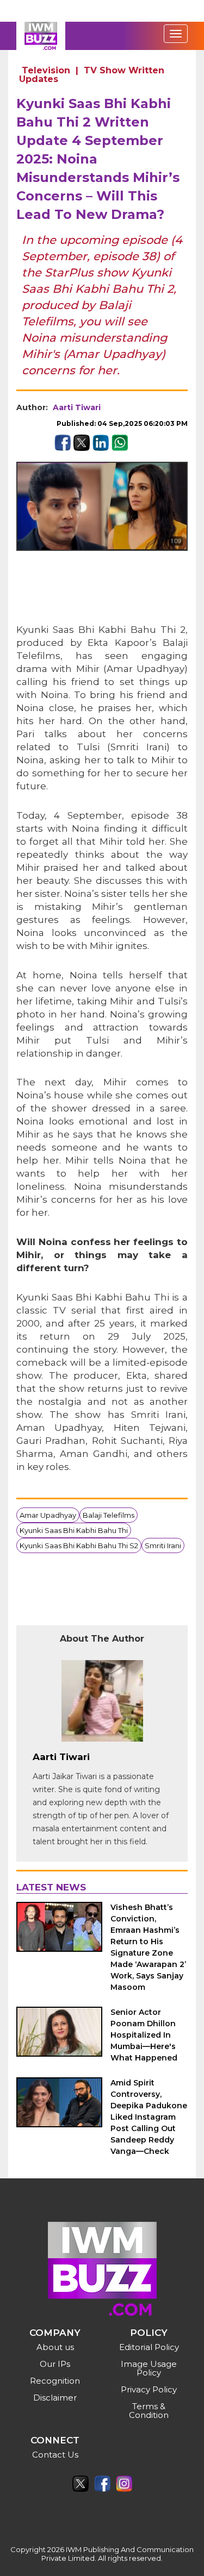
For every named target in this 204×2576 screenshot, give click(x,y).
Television (46, 70)
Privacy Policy (149, 2389)
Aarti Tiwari (77, 407)
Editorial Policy (149, 2347)
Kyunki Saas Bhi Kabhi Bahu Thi (74, 1530)
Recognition (55, 2381)
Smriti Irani (163, 1545)
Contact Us (55, 2455)
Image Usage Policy (149, 2368)
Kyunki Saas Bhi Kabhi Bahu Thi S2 (79, 1545)
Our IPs (55, 2364)
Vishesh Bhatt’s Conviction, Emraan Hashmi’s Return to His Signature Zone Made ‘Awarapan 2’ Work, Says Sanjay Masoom (148, 1947)
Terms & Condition (149, 2411)
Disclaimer (55, 2398)
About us (55, 2347)
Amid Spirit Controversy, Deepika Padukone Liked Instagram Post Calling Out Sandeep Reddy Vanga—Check (149, 2117)
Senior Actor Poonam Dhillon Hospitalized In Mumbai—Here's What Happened (144, 2035)
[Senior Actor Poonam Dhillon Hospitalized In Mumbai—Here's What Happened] (59, 2032)
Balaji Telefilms (109, 1515)
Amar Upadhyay (48, 1515)
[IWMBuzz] (41, 36)
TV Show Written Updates (92, 75)
